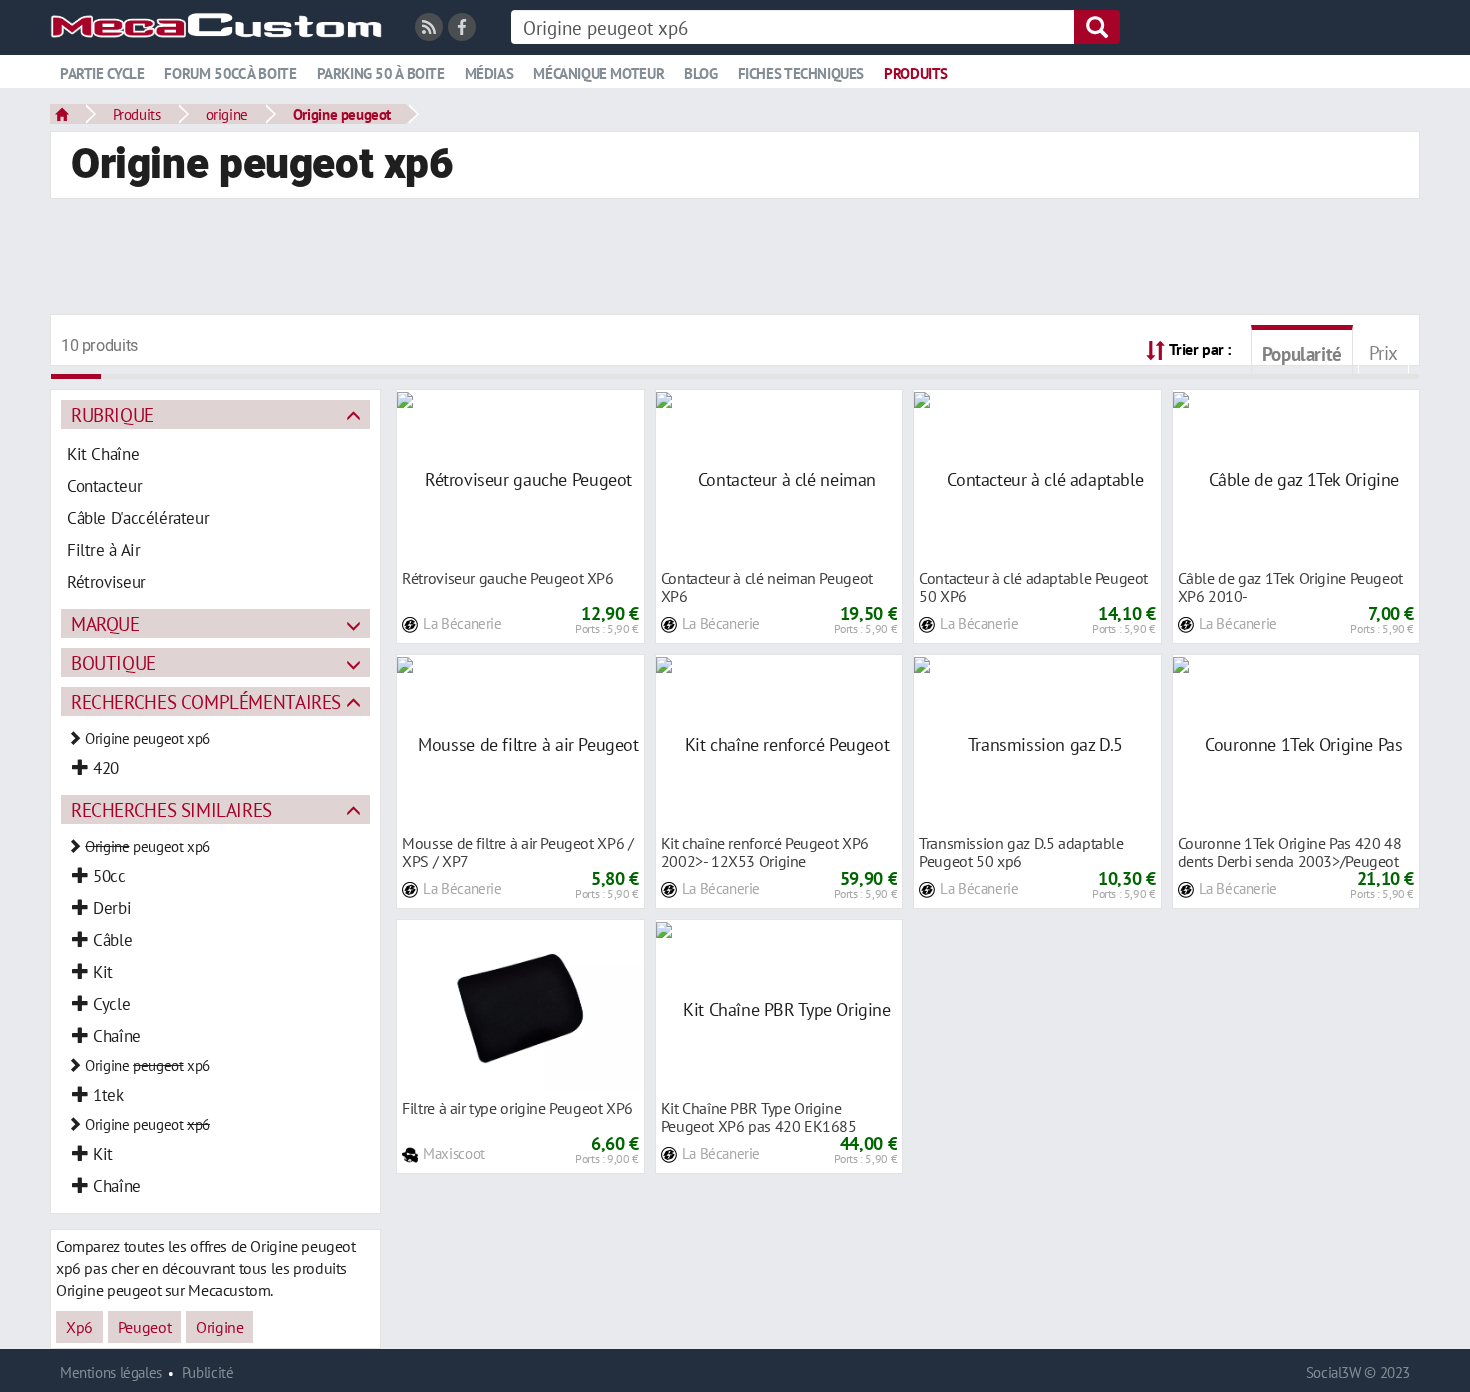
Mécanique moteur (598, 73)
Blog (700, 73)
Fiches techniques (801, 73)
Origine (219, 1327)
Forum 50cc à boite (230, 73)
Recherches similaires (171, 809)
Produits (916, 73)
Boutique (113, 662)
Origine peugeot (342, 114)
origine (227, 114)
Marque (105, 623)
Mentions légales (111, 1372)
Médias (489, 73)
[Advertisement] (735, 259)
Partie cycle (102, 73)
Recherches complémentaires (206, 701)
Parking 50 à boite (381, 73)
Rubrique (112, 414)
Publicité (208, 1372)
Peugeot (144, 1327)
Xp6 (79, 1327)
